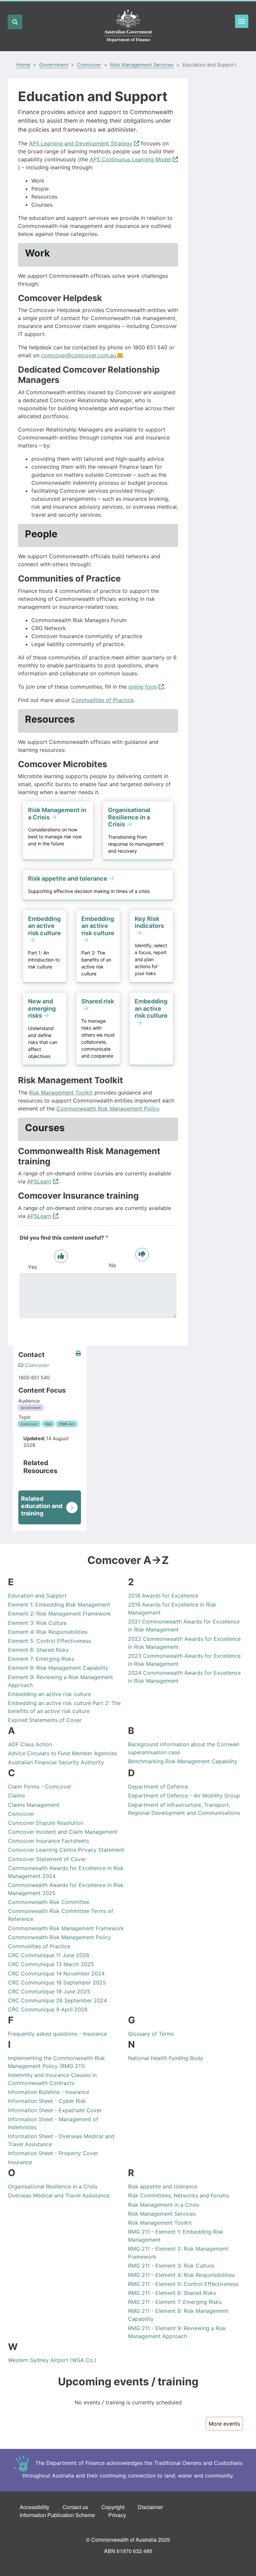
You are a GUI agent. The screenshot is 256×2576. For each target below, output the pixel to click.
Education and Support (37, 1596)
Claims (16, 1796)
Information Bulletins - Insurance (49, 2092)
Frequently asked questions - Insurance (57, 2034)
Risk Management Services (142, 65)
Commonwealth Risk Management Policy (108, 1109)
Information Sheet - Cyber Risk (47, 2101)
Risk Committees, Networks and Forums (178, 2195)
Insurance (20, 2162)
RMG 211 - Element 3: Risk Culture (171, 2266)
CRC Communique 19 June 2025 (49, 1991)
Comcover (89, 65)
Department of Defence (158, 1787)
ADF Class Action (30, 1744)
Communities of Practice (102, 700)
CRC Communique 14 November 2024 (56, 1974)
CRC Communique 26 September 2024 (57, 2000)
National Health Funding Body (165, 2058)
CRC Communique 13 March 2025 (51, 1964)
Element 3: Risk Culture (37, 1623)
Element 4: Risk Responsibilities (48, 1632)
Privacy (117, 2515)
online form (143, 687)
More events (224, 2424)
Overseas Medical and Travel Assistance (59, 2195)
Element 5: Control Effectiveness (49, 1641)
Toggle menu (242, 21)
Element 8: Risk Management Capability (58, 1668)
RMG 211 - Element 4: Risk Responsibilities (181, 2275)
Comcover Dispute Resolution (46, 1823)
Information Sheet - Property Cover (53, 2153)
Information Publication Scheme (57, 2515)
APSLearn (39, 1181)
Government (54, 65)
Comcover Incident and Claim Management (63, 1832)
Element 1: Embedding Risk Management (59, 1605)
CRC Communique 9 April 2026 (48, 2009)
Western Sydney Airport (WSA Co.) (52, 2360)
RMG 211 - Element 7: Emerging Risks (175, 2302)
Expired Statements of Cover (45, 1720)
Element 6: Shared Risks (38, 1650)
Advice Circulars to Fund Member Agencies (62, 1753)
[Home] (128, 26)
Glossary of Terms (151, 2034)
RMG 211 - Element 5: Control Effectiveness (183, 2284)
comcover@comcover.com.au (78, 355)
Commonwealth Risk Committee (49, 1902)
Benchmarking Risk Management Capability (183, 1761)
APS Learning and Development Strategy (81, 143)
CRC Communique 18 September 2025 (57, 1982)
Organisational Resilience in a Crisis (53, 2186)
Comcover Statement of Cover (47, 1859)
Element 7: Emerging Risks (41, 1659)
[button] (78, 1354)
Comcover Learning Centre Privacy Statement (66, 1850)
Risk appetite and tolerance (163, 2186)
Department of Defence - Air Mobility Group (184, 1796)
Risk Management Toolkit (61, 1093)
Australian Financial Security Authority (56, 1762)
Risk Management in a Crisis (163, 2205)
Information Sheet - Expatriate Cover (55, 2110)
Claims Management (34, 1805)
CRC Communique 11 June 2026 (49, 1955)
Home (23, 65)
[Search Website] (15, 22)
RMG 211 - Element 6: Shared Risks (172, 2293)
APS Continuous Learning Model (130, 159)
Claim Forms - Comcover (40, 1787)
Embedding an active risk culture (49, 1694)
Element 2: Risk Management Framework (59, 1614)
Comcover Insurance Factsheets (48, 1841)
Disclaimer (150, 2507)
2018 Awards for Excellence (163, 1596)
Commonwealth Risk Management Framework (66, 1928)
